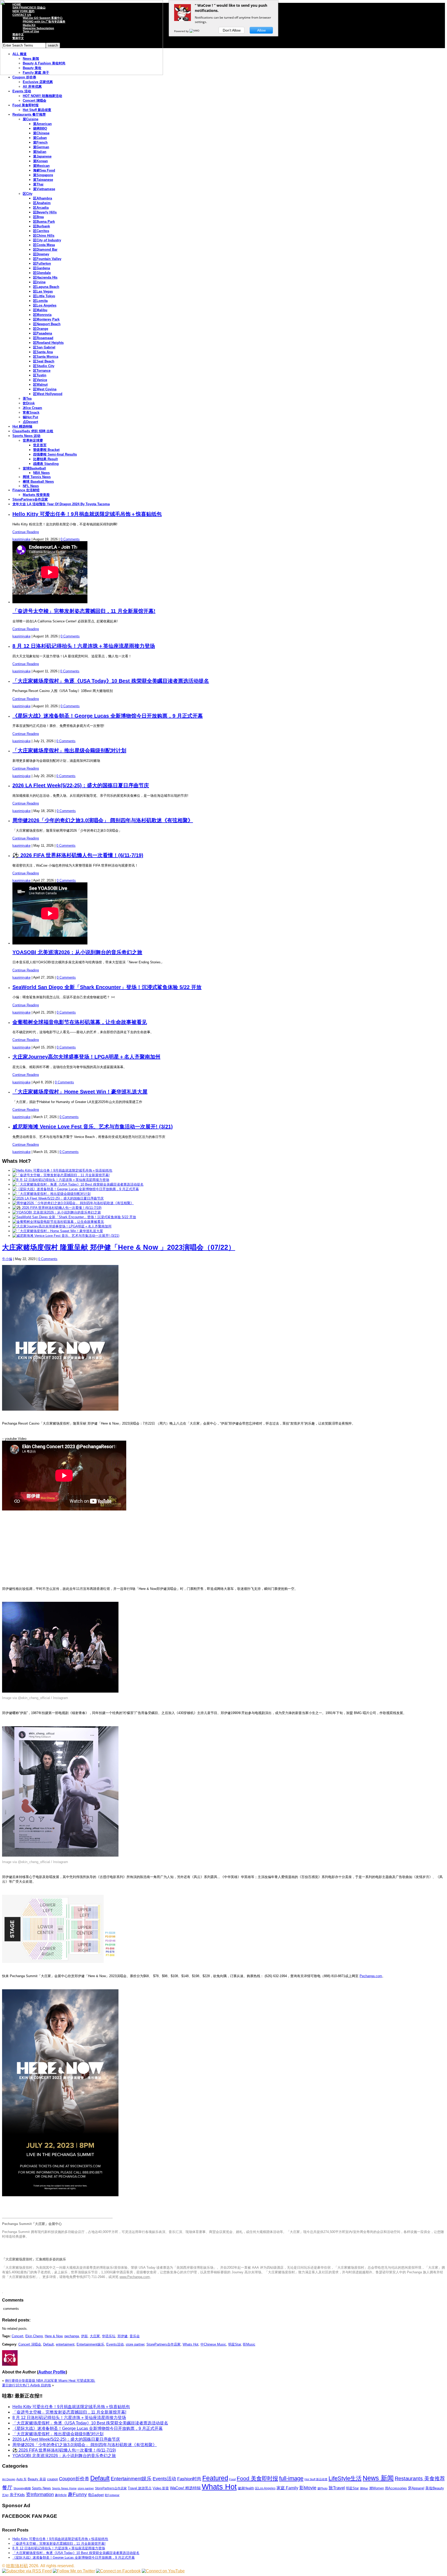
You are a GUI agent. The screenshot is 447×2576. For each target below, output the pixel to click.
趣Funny (77, 2494)
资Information (40, 2494)
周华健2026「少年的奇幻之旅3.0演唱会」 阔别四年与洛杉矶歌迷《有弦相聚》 (103, 820)
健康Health (246, 2488)
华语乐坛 (109, 2336)
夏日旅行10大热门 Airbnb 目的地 (27, 2385)
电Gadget (96, 2495)
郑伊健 (122, 2336)
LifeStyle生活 (345, 2478)
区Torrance (42, 371)
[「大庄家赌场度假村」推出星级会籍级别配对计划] (51, 1194)
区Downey (41, 254)
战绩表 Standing (46, 464)
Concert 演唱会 (35, 100)
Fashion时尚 (189, 2479)
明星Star (234, 2344)
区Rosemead (43, 338)
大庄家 (95, 2336)
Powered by (182, 31)
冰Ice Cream (32, 408)
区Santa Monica (46, 357)
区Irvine (39, 282)
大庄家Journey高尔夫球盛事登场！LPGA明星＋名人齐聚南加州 (86, 1057)
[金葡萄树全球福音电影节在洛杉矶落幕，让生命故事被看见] (58, 1222)
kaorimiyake (21, 539)
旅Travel (337, 2488)
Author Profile (52, 2372)
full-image (291, 2478)
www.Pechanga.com (135, 2277)
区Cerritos (41, 231)
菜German (41, 147)
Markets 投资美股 (36, 495)
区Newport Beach (47, 324)
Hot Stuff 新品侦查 (37, 110)
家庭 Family (287, 2488)
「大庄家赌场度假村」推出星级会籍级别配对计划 (69, 750)
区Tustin (40, 375)
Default (49, 2344)
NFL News (31, 486)
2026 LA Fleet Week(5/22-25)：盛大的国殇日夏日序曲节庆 (81, 785)
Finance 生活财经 (26, 490)
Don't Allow (232, 30)
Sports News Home (64, 2488)
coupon (53, 2479)
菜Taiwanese (43, 180)
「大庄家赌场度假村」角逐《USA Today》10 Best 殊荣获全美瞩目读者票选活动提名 (111, 681)
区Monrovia (42, 315)
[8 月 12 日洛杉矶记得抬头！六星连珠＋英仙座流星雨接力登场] (61, 1180)
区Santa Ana (43, 352)
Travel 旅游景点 (140, 2488)
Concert (17, 2336)
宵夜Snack (31, 412)
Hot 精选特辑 (22, 426)
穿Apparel (416, 2488)
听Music (249, 2344)
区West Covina (45, 389)
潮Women (377, 2488)
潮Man (364, 2488)
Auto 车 (21, 2479)
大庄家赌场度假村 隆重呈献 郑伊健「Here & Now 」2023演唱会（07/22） (119, 1247)
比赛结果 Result (45, 459)
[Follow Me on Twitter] (74, 2571)
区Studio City (44, 366)
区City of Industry (47, 240)
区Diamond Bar (45, 250)
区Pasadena (43, 333)
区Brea (38, 217)
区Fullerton (42, 263)
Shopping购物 (22, 2488)
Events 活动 (22, 91)
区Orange (41, 329)
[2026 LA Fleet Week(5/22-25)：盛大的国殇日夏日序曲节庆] (58, 1198)
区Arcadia (41, 208)
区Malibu (40, 310)
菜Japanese (42, 156)
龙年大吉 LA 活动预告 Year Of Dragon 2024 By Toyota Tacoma (61, 504)
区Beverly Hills (45, 212)
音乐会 (135, 2336)
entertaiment (65, 2344)
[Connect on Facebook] (118, 2571)
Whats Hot (191, 2344)
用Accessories (396, 2488)
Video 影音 (161, 2488)
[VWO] (195, 31)
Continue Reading (26, 532)
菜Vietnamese (44, 189)
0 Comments (70, 539)
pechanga (72, 2336)
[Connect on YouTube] (163, 2571)
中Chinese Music (213, 2344)
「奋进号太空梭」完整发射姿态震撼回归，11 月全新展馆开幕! (84, 611)
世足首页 (40, 445)
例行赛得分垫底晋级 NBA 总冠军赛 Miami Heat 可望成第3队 (50, 2381)
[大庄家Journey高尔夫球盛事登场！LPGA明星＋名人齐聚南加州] (62, 1226)
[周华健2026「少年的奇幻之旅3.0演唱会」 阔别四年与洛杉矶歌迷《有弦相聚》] (73, 1203)
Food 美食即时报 (25, 105)
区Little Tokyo (44, 296)
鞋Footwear (112, 2495)
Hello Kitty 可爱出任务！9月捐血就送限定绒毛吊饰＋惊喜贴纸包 (87, 514)
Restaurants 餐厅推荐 (29, 114)
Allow (261, 30)
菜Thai (38, 184)
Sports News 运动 (26, 436)
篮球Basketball (34, 468)
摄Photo (322, 2488)
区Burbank (42, 226)
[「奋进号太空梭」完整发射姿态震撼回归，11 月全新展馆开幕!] (61, 1175)
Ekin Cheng (34, 2336)
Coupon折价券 (74, 2479)
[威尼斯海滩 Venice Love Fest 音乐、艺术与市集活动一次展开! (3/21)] (66, 1236)
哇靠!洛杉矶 (17, 2566)
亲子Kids (17, 2495)
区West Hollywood (48, 394)
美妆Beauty (435, 2488)
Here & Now (54, 2336)
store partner (135, 2344)
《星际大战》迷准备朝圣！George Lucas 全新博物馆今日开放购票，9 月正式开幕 (108, 716)
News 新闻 (378, 2478)
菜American (42, 124)
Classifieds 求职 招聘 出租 (33, 431)
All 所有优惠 (32, 87)
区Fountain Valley (47, 259)
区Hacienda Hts (45, 277)
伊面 (84, 2336)
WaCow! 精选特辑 (185, 2488)
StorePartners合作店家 (30, 499)
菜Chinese (41, 133)
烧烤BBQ (40, 128)
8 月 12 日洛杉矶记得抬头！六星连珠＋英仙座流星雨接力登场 (84, 646)
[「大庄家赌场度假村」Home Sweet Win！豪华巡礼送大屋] (58, 1231)
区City (28, 194)
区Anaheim (42, 203)
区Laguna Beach (46, 287)
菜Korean (40, 161)
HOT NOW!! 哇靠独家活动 (42, 96)
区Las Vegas (43, 291)
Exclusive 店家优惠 (38, 82)
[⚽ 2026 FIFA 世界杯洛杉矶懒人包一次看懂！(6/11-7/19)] (57, 1208)
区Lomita (40, 301)
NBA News (41, 473)
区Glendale (42, 273)
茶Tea (27, 399)
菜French (40, 142)
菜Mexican (41, 166)
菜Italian (40, 152)
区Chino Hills (44, 236)
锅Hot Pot (30, 417)
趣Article (61, 2495)
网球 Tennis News (37, 477)
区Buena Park (44, 222)
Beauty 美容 (37, 2479)
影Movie (308, 2488)
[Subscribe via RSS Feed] (27, 2571)
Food (232, 2479)
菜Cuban (40, 138)
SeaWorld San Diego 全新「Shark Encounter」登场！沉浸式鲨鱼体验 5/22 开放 (107, 987)
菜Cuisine (31, 119)
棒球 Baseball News (38, 482)
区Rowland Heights (48, 343)
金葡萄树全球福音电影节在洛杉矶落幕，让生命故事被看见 (80, 1022)
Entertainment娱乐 (90, 2344)
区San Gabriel (44, 347)
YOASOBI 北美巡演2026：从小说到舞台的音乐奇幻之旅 (77, 952)
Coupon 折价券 (24, 77)
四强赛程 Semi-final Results (55, 454)
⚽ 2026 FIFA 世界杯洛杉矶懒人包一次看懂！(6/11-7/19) (78, 855)
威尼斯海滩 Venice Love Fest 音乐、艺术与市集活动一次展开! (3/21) (93, 1127)
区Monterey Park (46, 319)
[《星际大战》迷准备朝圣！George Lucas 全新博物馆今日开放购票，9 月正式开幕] (76, 1189)
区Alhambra (43, 198)
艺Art (5, 2495)
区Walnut (40, 385)
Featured (215, 2478)
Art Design (9, 2479)
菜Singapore (43, 175)
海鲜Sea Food (44, 170)
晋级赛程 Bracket (46, 450)
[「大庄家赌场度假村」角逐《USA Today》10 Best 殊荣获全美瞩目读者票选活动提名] (78, 1184)
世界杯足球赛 (33, 440)
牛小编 (7, 1259)
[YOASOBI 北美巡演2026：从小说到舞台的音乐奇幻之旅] (57, 1212)
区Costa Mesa (44, 245)
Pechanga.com (371, 1976)
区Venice (40, 380)
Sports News (41, 2488)
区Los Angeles (45, 305)
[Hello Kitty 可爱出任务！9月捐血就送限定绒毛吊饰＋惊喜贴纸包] (62, 1170)
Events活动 (115, 2344)
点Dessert (30, 422)
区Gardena (42, 268)
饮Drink (29, 403)
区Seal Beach (44, 361)
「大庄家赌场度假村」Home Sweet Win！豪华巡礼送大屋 (80, 1092)
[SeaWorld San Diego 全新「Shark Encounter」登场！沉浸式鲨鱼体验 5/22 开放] (74, 1217)
